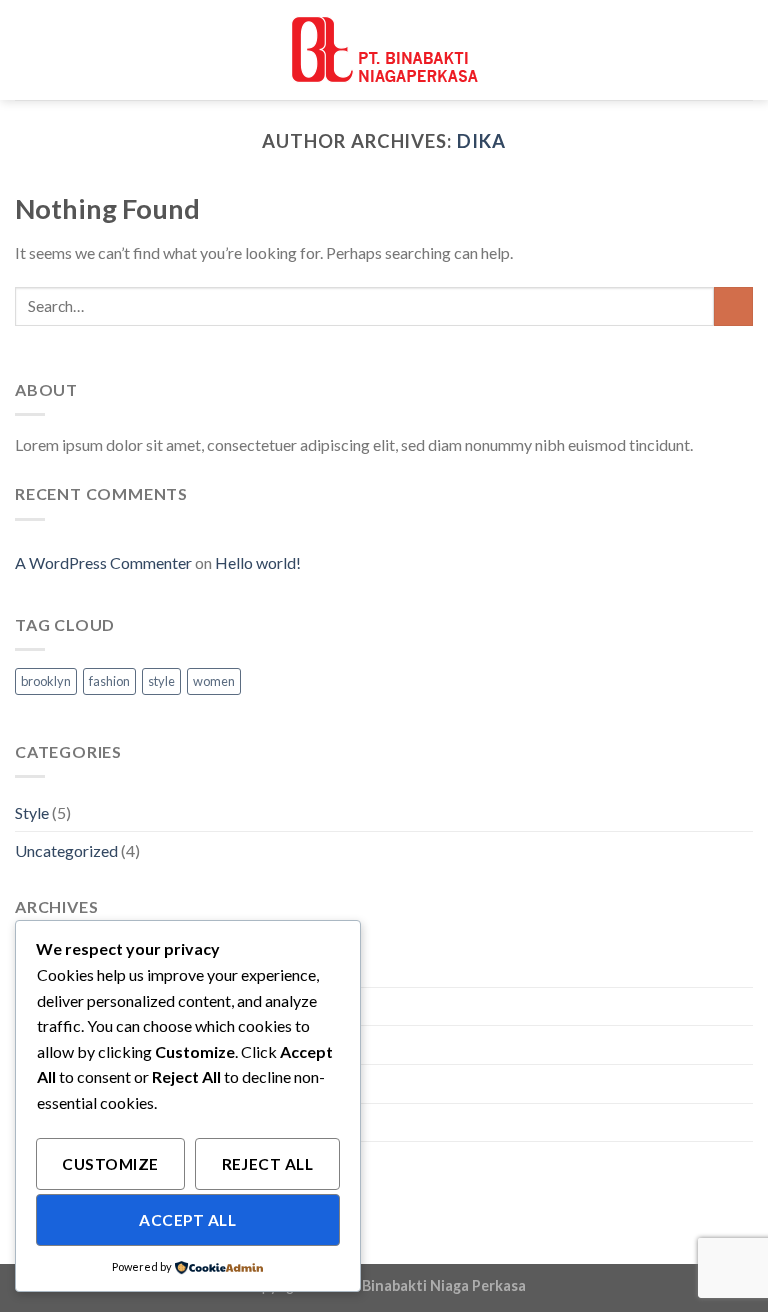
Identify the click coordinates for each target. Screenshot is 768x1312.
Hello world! (258, 562)
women (214, 681)
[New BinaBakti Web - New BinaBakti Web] (384, 50)
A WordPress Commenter (103, 562)
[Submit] (733, 306)
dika (481, 141)
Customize (110, 1164)
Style (32, 812)
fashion (109, 681)
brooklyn (46, 681)
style (161, 681)
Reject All (268, 1164)
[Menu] (741, 49)
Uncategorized (66, 850)
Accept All (187, 1220)
